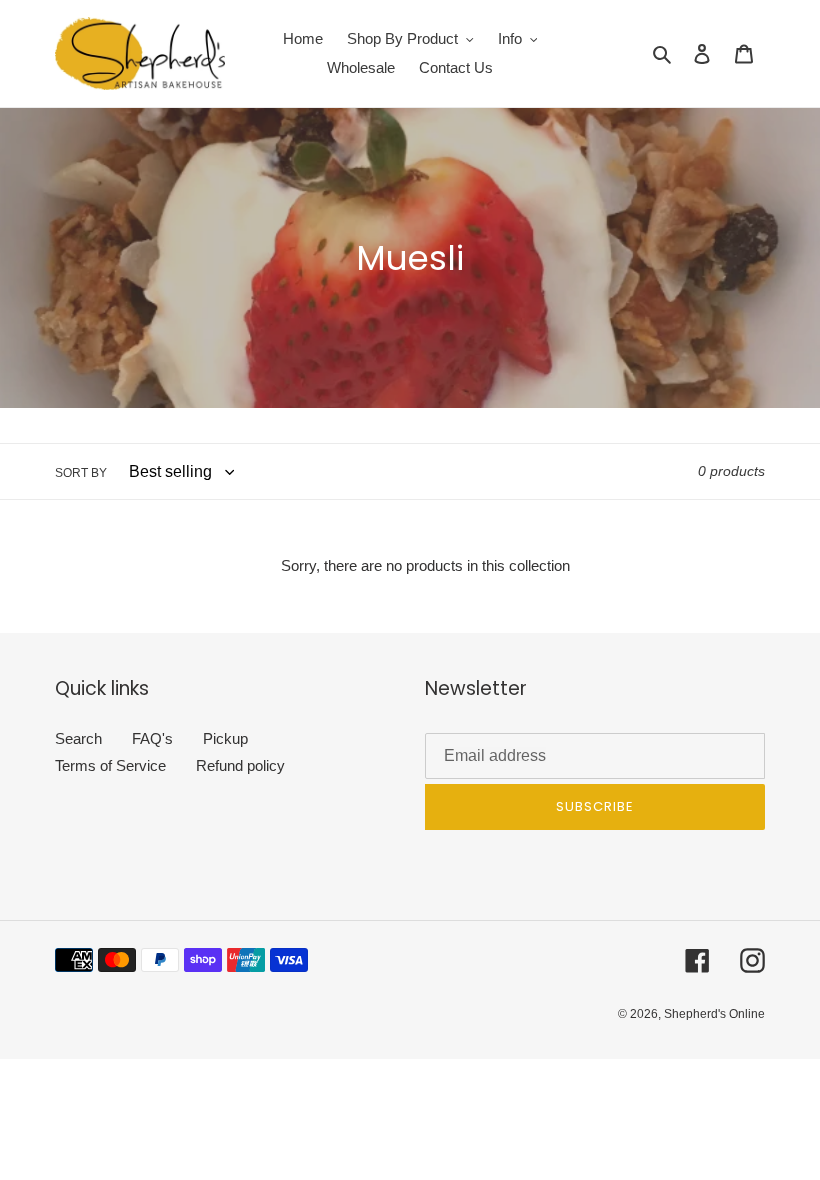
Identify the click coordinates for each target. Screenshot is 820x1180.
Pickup (225, 738)
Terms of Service (110, 765)
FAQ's (152, 738)
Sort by (81, 473)
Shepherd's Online (714, 1014)
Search (78, 738)
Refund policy (240, 765)
